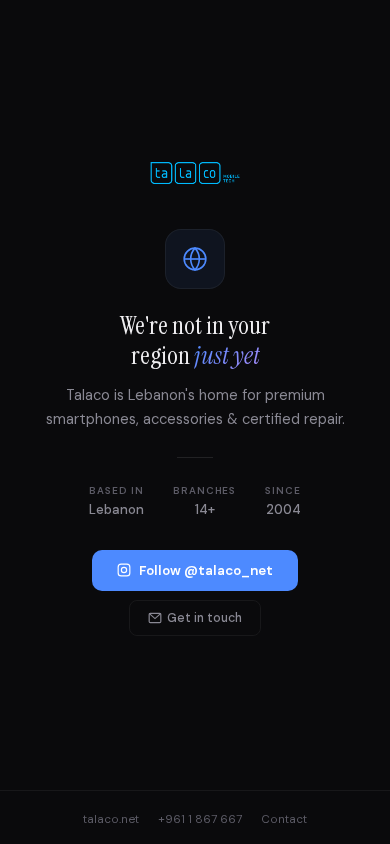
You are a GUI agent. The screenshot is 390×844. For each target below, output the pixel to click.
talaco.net (111, 819)
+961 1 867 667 (200, 819)
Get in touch (204, 618)
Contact (284, 819)
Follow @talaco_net (206, 570)
